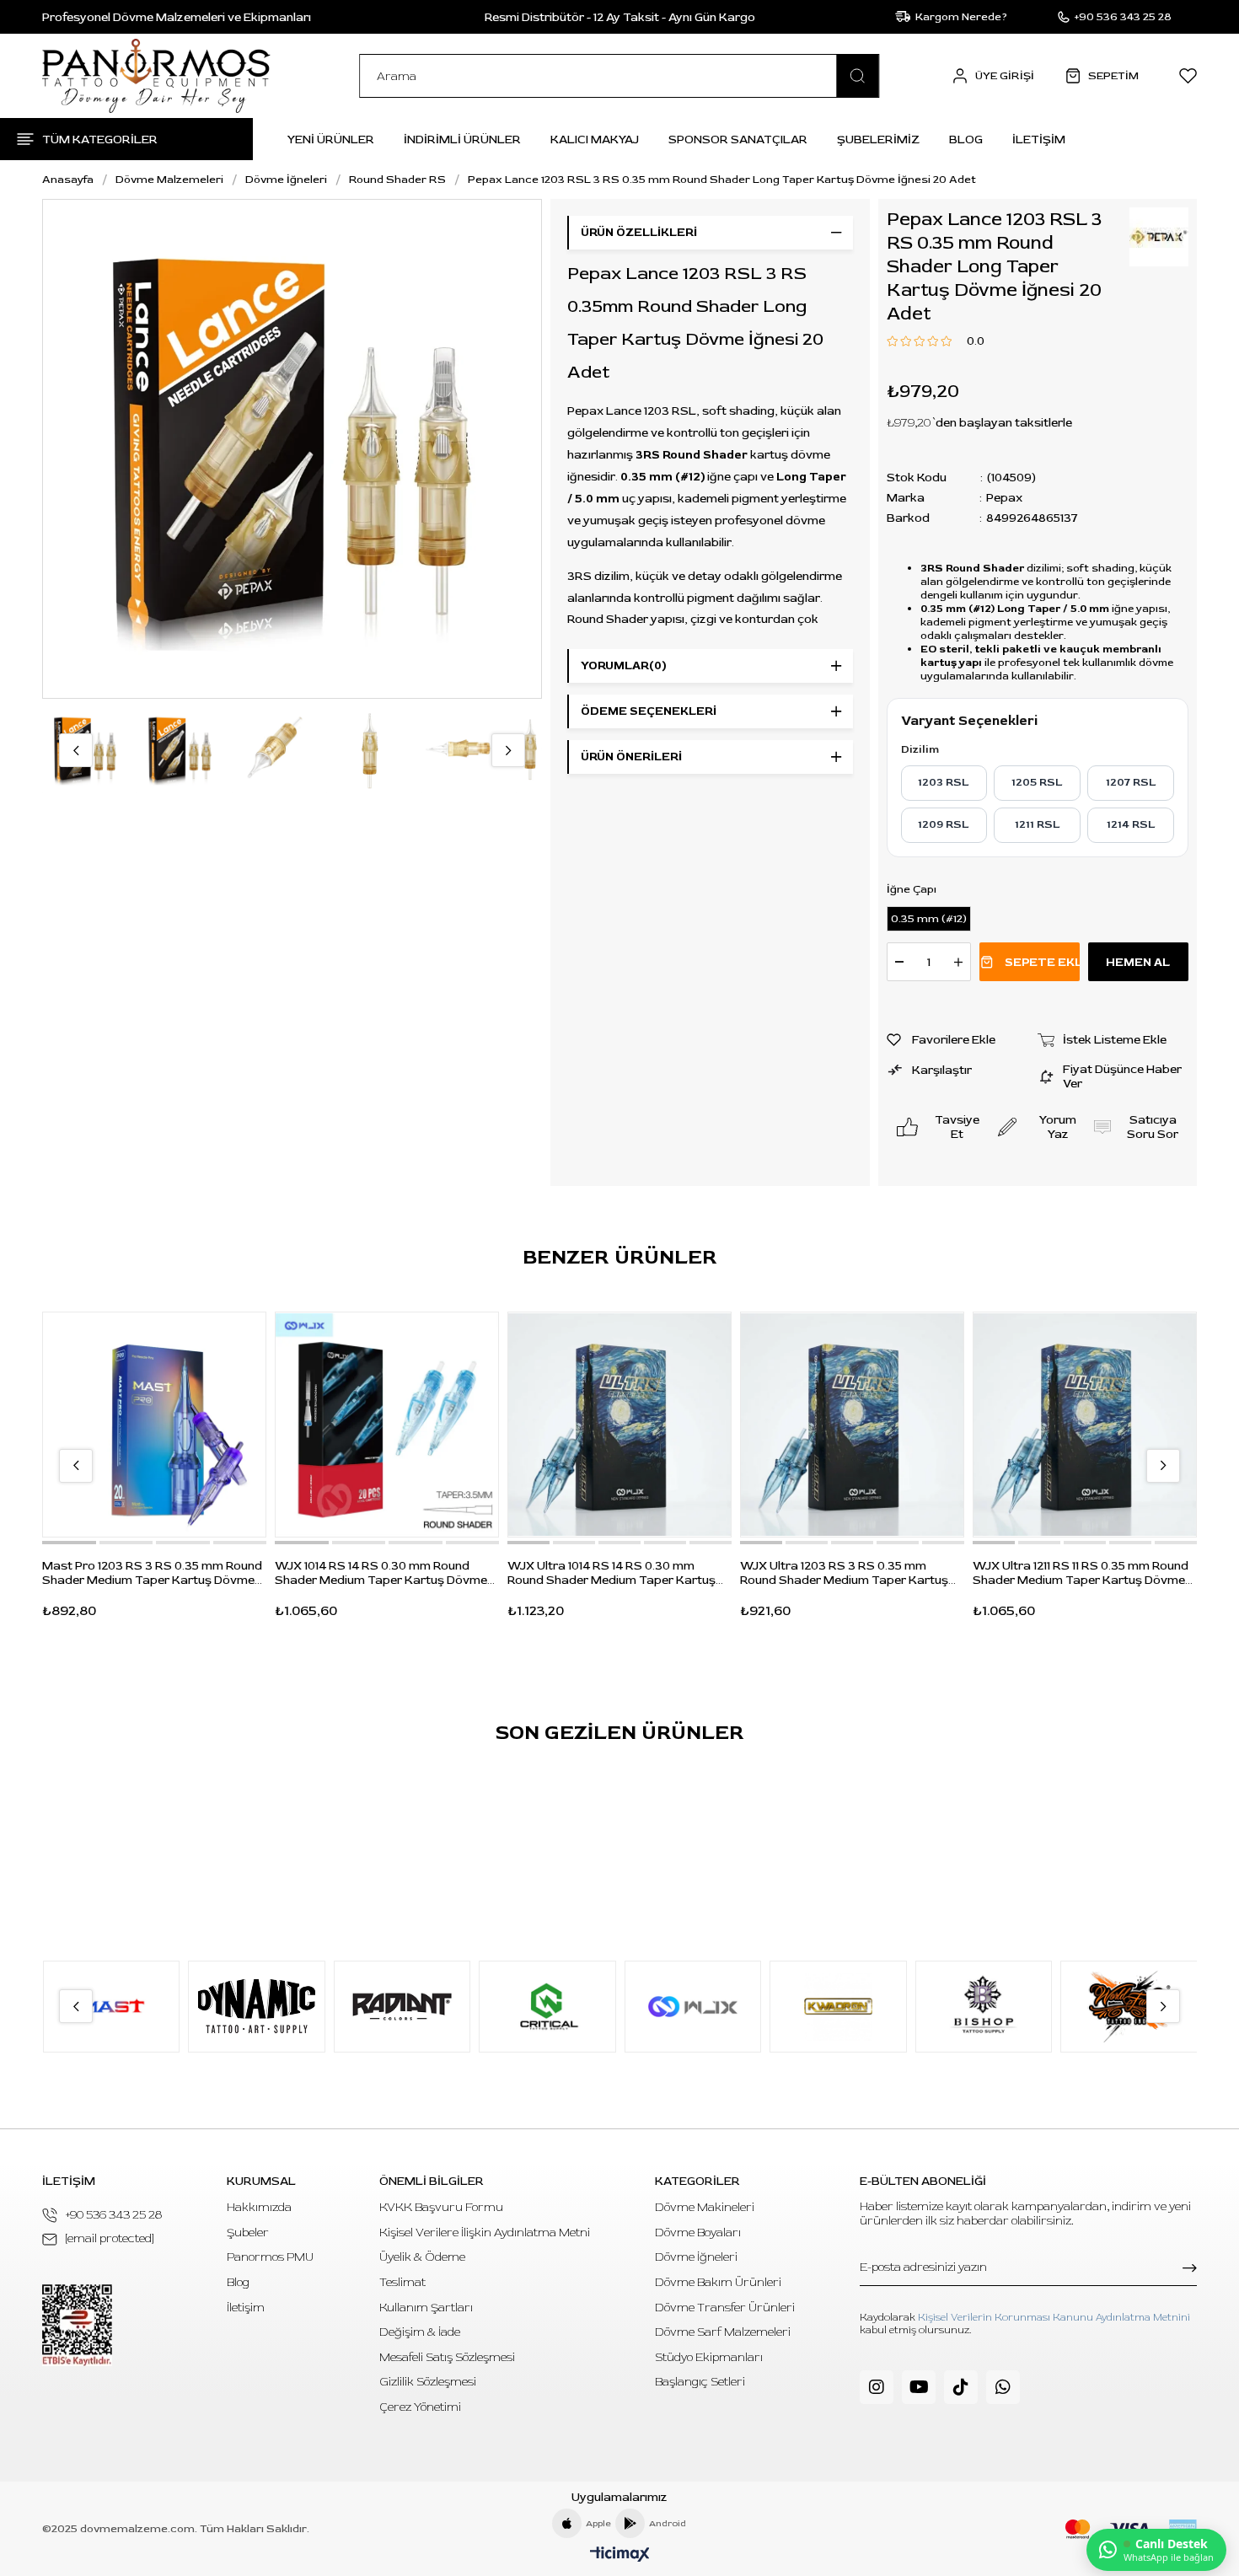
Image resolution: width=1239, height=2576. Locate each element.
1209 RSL (944, 824)
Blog (238, 2282)
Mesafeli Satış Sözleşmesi (447, 2357)
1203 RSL (944, 782)
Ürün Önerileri (631, 757)
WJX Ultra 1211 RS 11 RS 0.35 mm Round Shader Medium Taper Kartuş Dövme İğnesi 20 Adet (1081, 1573)
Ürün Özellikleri (639, 232)
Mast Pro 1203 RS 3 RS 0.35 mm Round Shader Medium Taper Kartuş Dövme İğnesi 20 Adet (152, 1573)
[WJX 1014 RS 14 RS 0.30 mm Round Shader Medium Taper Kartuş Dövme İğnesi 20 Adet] (387, 1425)
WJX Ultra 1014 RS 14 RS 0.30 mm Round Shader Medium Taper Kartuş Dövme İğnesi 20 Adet (611, 1573)
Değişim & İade (420, 2332)
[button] (69, 1543)
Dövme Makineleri (705, 2207)
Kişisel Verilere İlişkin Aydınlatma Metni (485, 2233)
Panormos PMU (270, 2257)
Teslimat (402, 2282)
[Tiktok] (961, 2387)
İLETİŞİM (1039, 140)
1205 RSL (1037, 782)
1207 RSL (1131, 782)
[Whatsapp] (1003, 2387)
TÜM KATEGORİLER (100, 140)
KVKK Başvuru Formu (441, 2207)
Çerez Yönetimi (420, 2407)
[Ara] (858, 76)
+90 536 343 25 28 (114, 2215)
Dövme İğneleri (696, 2257)
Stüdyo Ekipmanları (709, 2357)
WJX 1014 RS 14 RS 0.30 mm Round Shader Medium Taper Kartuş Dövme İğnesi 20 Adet (381, 1573)
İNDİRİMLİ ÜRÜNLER (462, 140)
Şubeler (248, 2233)
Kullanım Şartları (426, 2308)
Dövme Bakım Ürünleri (718, 2282)
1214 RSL (1131, 824)
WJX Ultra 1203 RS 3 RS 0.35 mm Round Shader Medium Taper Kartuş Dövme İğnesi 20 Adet (844, 1573)
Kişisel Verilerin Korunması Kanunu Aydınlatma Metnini (1054, 2318)
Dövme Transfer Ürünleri (725, 2308)
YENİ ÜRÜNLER (330, 140)
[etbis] (77, 2325)
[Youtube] (919, 2387)
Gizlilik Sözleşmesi (428, 2382)
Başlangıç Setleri (700, 2382)
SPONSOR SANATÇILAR (738, 140)
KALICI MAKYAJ (595, 140)
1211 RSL (1038, 824)
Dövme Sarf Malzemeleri (723, 2332)
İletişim (246, 2308)
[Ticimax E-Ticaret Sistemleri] (620, 2555)
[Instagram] (877, 2387)
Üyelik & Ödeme (422, 2257)
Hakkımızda (259, 2207)
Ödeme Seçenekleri (649, 711)
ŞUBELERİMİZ (878, 140)
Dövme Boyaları (698, 2233)
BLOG (966, 140)
